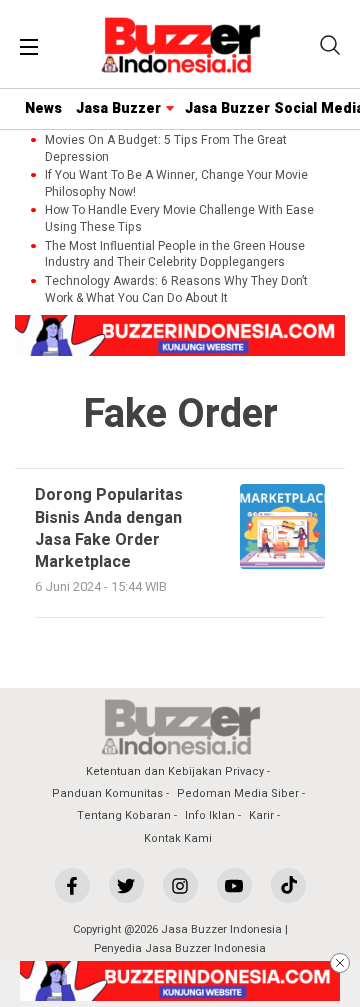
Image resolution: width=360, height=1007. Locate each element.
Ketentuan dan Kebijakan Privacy (175, 771)
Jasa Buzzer (118, 108)
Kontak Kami (178, 838)
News (43, 108)
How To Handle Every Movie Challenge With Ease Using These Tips (179, 219)
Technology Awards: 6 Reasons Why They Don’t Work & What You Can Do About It (176, 290)
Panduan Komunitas (107, 793)
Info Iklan (210, 815)
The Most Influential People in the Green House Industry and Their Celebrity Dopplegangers (175, 255)
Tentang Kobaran (124, 815)
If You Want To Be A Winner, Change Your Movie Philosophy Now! (176, 184)
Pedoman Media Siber (238, 793)
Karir (261, 815)
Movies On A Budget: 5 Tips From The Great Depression (166, 149)
